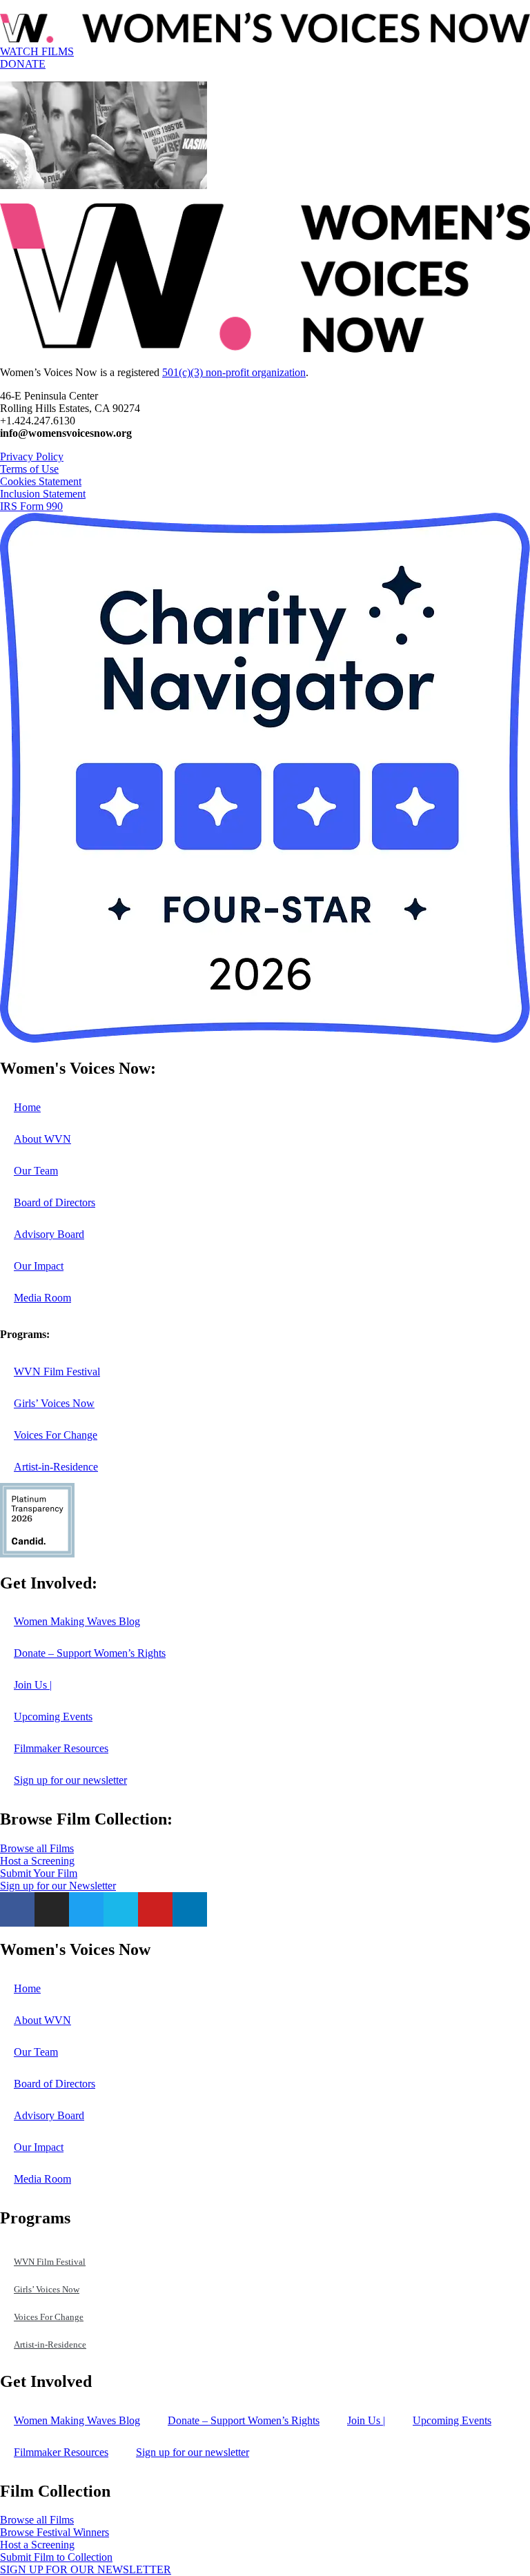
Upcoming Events (53, 1717)
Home (27, 1107)
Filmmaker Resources (61, 1748)
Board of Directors (55, 1202)
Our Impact (39, 1266)
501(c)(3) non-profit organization (234, 372)
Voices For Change (56, 1435)
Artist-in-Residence (56, 1467)
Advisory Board (49, 1234)
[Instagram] (52, 1909)
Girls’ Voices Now (54, 1403)
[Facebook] (17, 1909)
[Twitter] (86, 1909)
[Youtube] (155, 1909)
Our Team (36, 1171)
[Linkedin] (190, 1909)
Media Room (42, 1298)
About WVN (42, 1139)
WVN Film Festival (57, 1371)
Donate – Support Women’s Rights (90, 1653)
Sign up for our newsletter (70, 1780)
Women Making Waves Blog (77, 1621)
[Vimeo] (121, 1909)
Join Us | (33, 1685)
